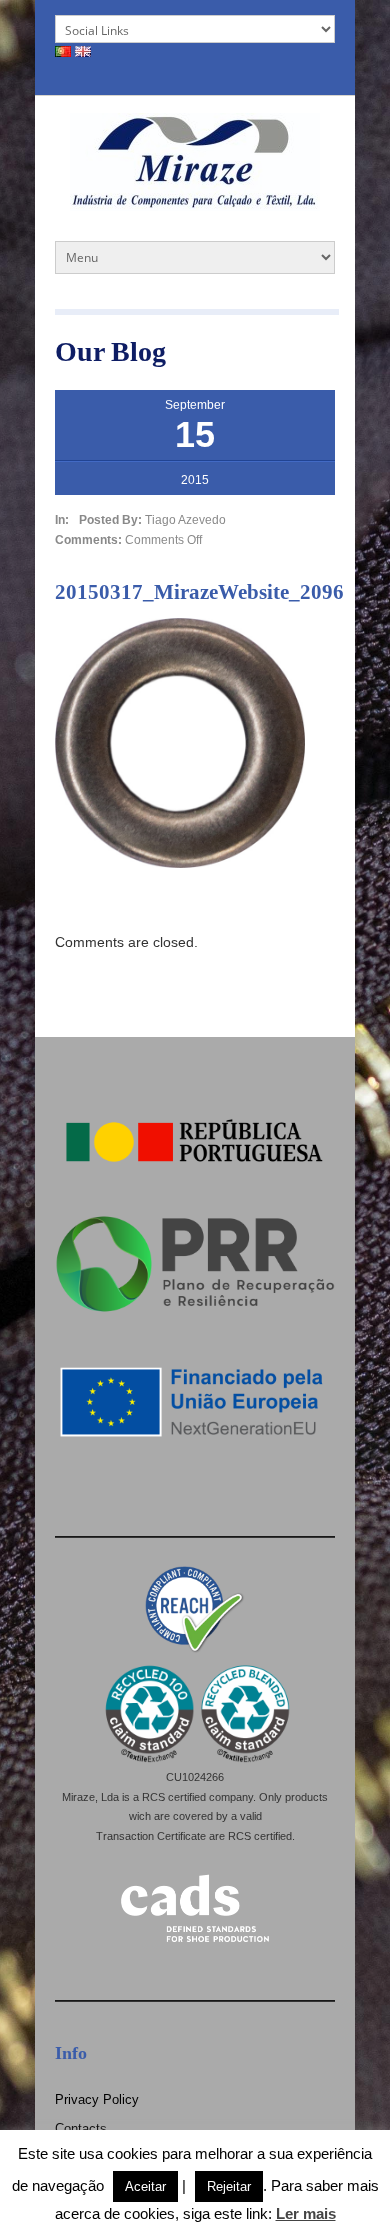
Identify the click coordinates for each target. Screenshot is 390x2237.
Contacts (81, 2128)
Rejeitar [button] (229, 2186)
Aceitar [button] (145, 2186)
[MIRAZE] (195, 202)
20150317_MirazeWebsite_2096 (199, 592)
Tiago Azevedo (185, 520)
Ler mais (306, 2213)
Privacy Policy (97, 2099)
